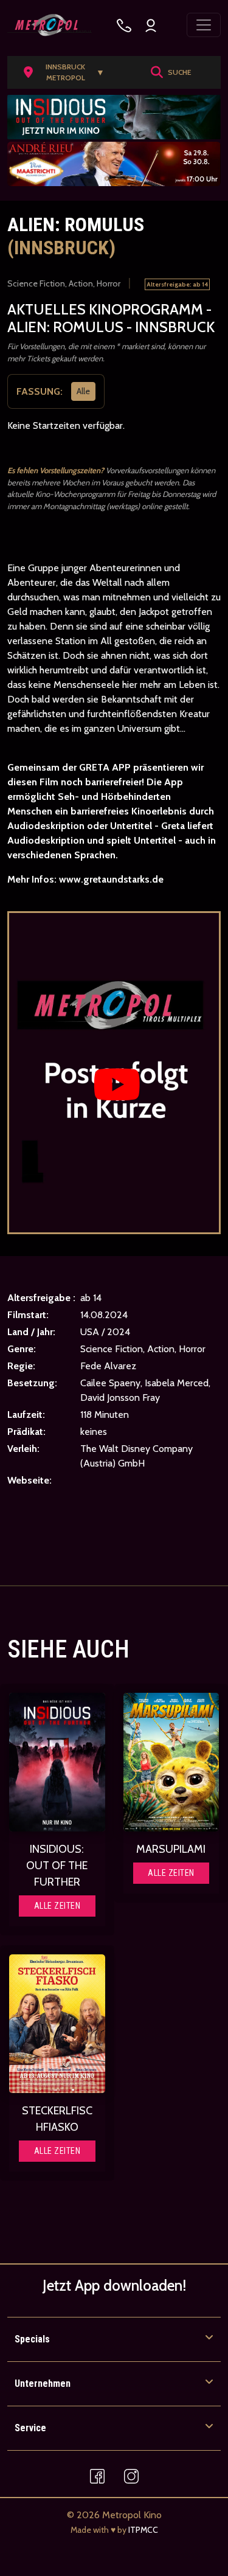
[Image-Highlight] (57, 1762)
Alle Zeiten (57, 1906)
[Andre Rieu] (114, 164)
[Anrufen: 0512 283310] (124, 25)
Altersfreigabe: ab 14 (177, 284)
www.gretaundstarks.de (111, 880)
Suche (179, 72)
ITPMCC (143, 2530)
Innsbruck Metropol (75, 72)
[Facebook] (97, 2475)
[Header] (114, 117)
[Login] (151, 25)
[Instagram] (131, 2475)
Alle (83, 392)
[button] (68, 72)
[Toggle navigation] (204, 25)
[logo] (50, 25)
